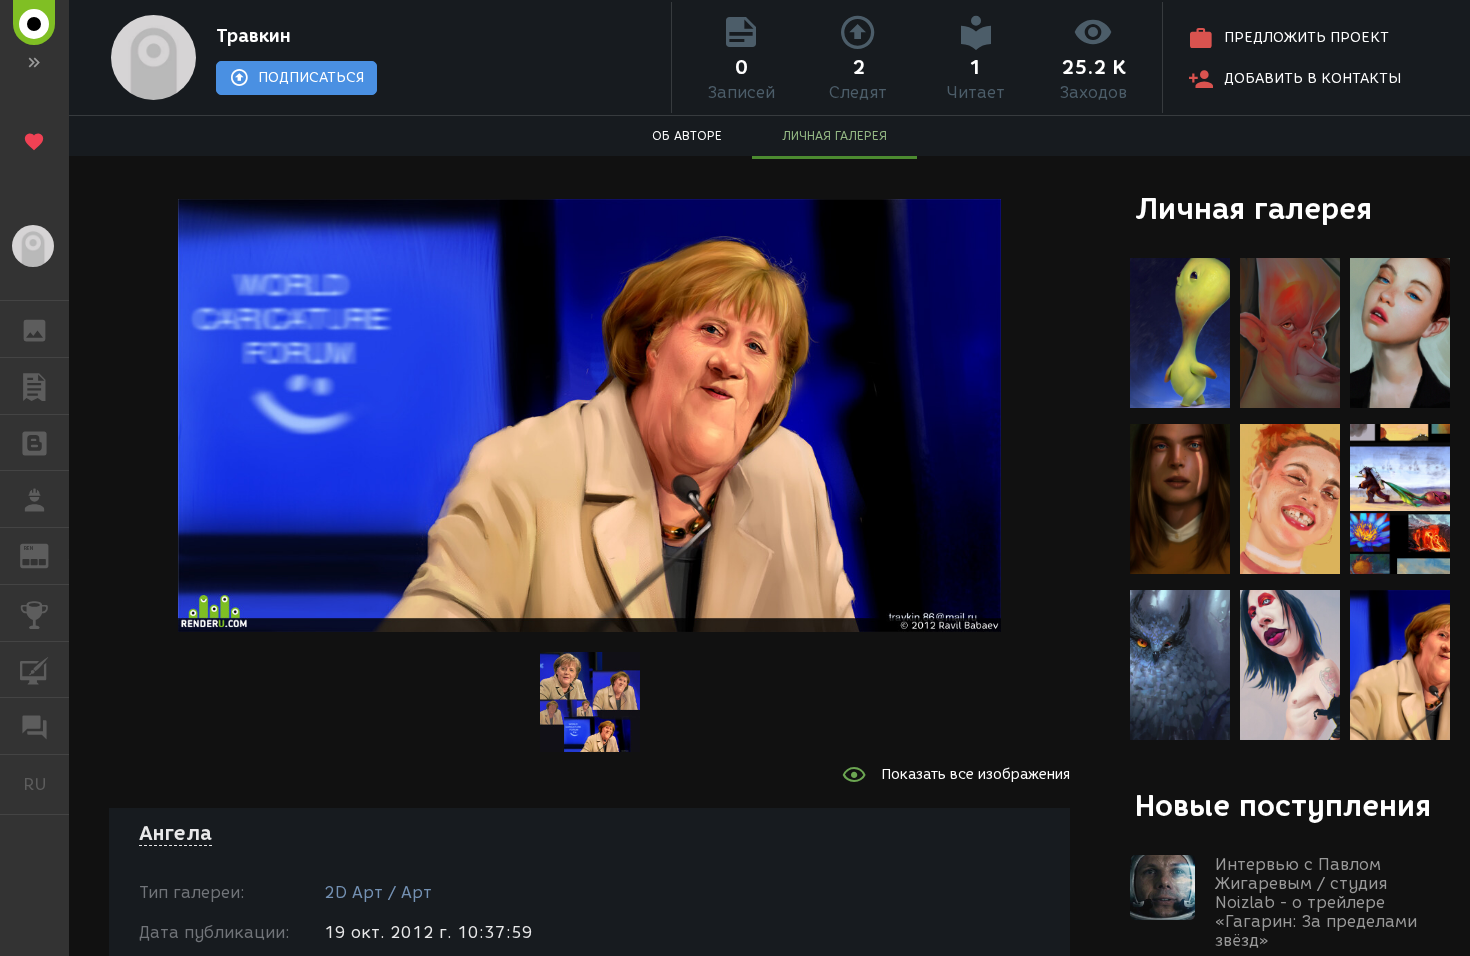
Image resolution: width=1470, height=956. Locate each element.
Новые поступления (1283, 805)
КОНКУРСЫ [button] (34, 613)
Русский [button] (46, 784)
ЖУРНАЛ (46, 554)
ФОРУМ (34, 726)
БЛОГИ (34, 443)
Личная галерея (1253, 208)
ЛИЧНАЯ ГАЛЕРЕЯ (834, 135)
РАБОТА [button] (34, 499)
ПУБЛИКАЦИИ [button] (34, 386)
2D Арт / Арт (378, 892)
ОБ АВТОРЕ (687, 135)
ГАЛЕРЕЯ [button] (34, 329)
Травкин (253, 36)
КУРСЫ (34, 670)
